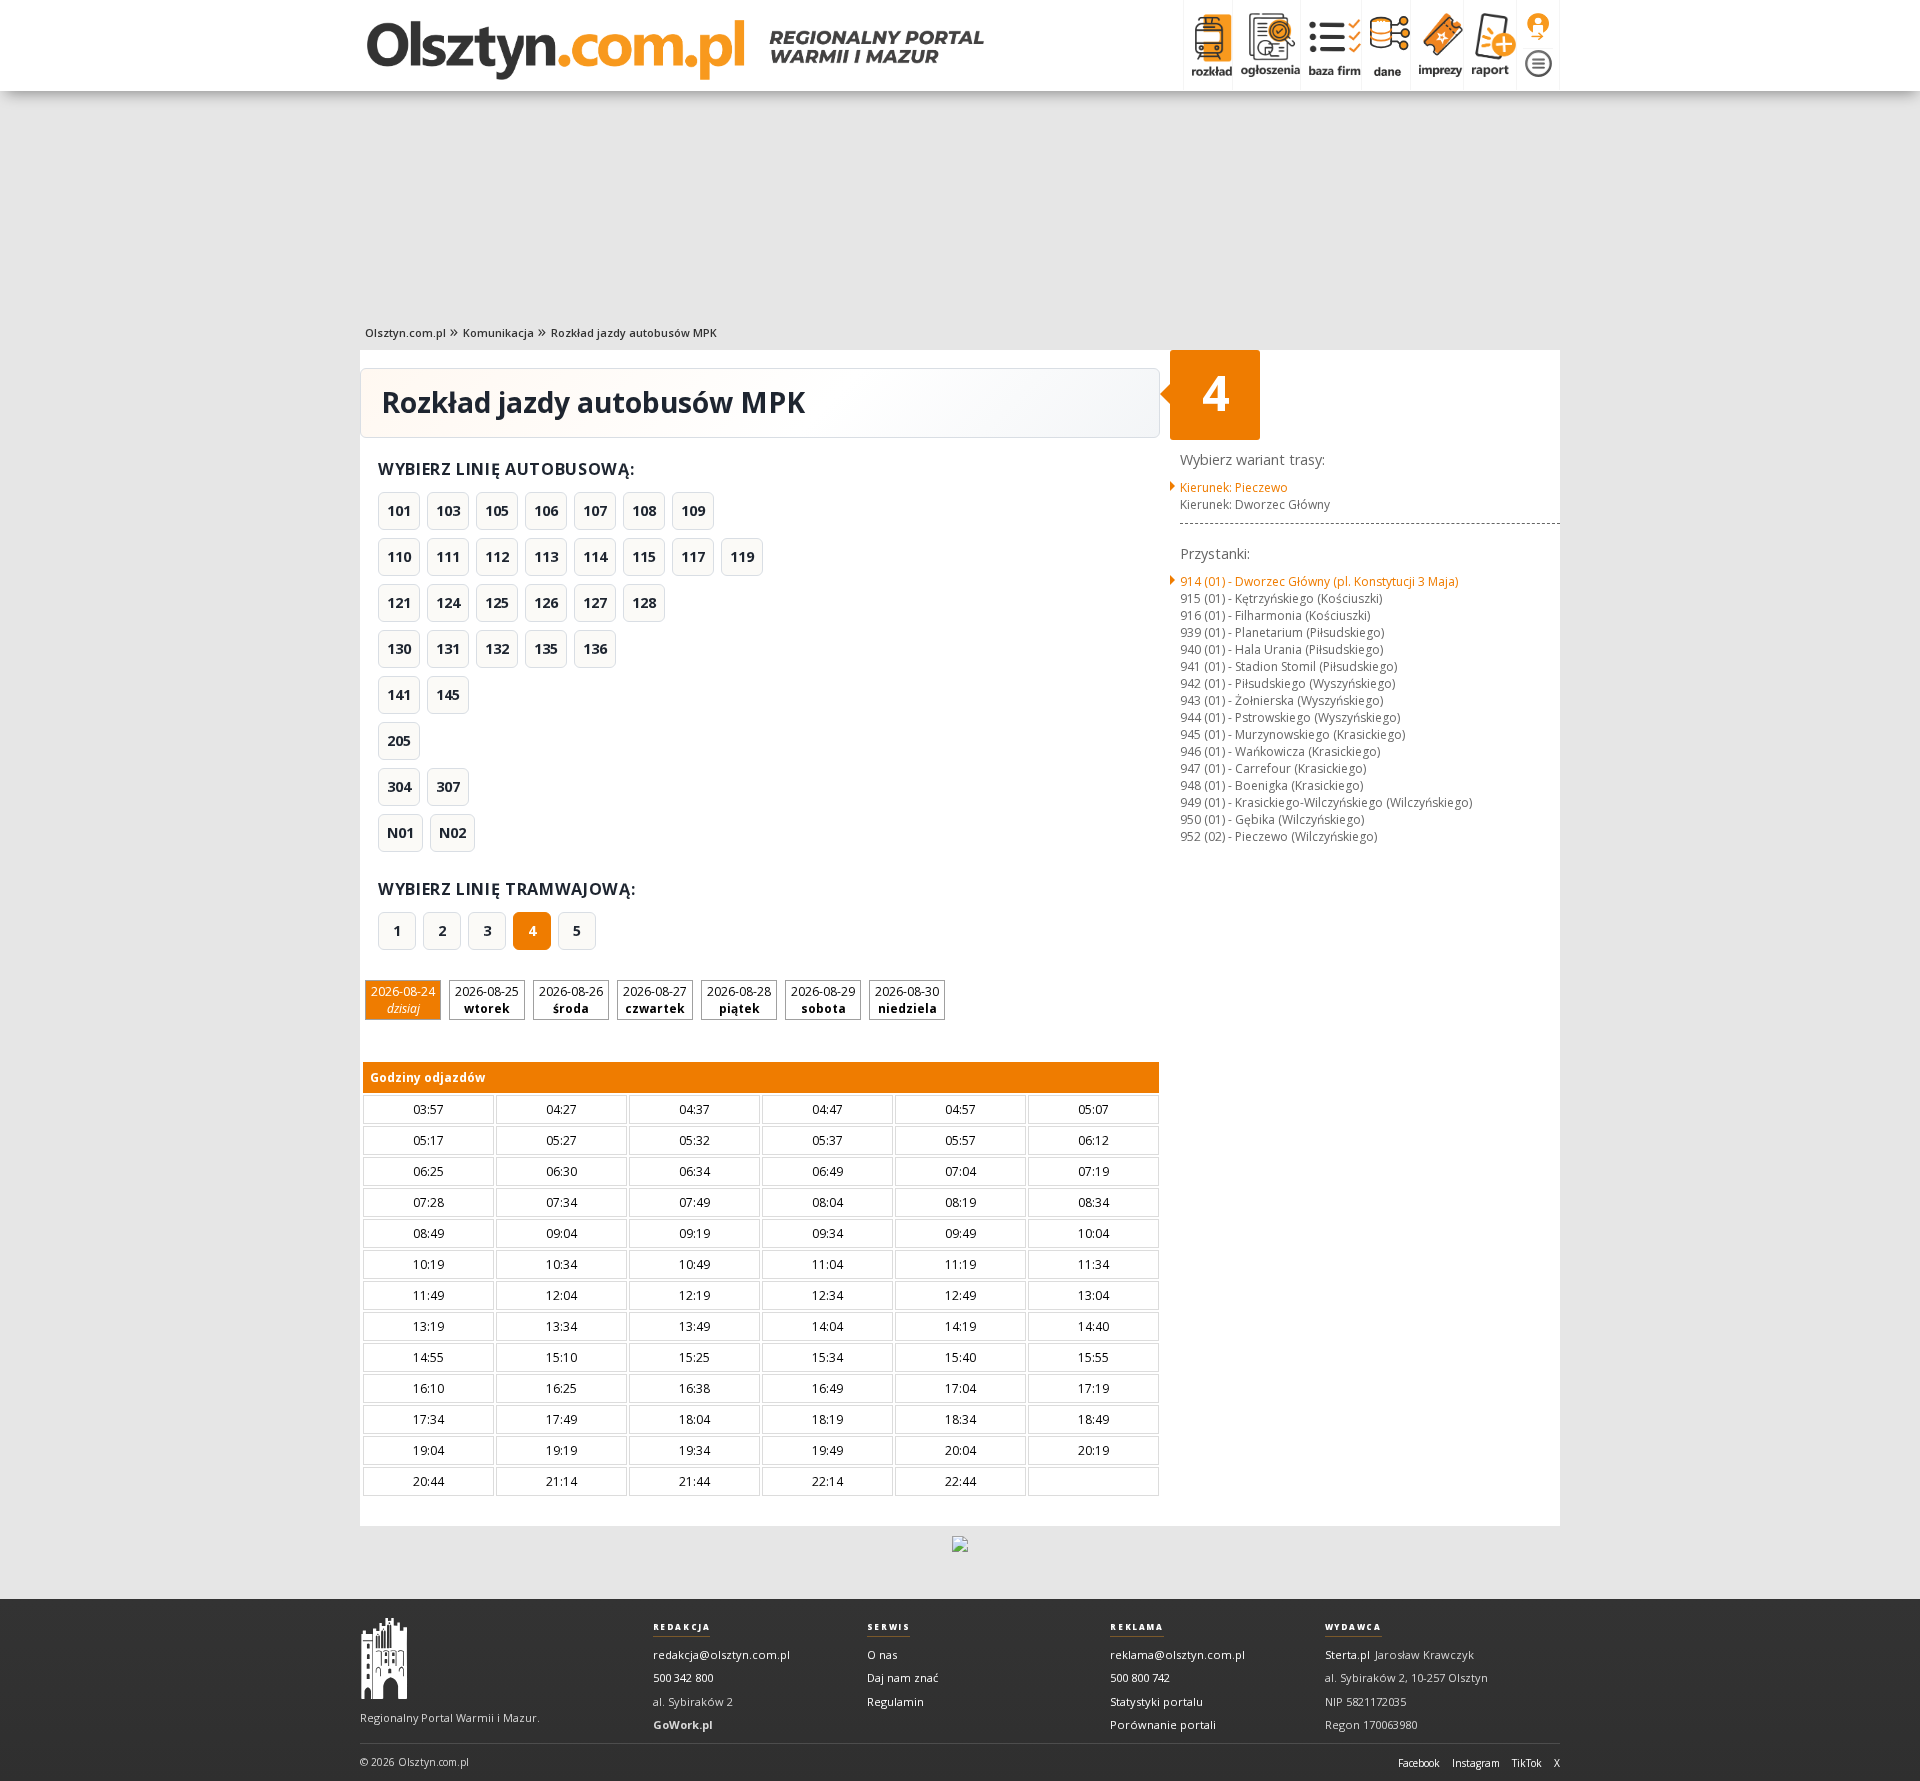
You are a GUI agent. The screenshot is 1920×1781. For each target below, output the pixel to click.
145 (448, 694)
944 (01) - (1290, 717)
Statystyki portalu (1156, 1701)
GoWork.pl (683, 1724)
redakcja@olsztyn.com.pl (721, 1654)
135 (546, 648)
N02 (452, 832)
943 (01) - (1281, 700)
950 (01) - (1272, 819)
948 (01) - (1271, 785)
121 (399, 602)
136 (595, 648)
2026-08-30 (907, 1000)
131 (448, 648)
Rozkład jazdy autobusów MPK (634, 332)
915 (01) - (1281, 598)
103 (448, 510)
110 (399, 556)
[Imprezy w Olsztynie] (1436, 45)
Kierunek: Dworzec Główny (1255, 504)
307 (448, 786)
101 (399, 510)
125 (497, 602)
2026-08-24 (403, 1000)
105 (497, 510)
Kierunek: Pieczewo (1234, 487)
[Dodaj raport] (1489, 45)
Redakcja (682, 1627)
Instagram (1476, 1763)
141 (399, 694)
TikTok (1527, 1763)
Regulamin (895, 1701)
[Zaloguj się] (1538, 27)
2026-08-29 (823, 1000)
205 (399, 740)
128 (644, 602)
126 (546, 602)
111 (448, 556)
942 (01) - (1287, 683)
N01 (400, 832)
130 (399, 648)
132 (497, 648)
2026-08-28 (739, 1000)
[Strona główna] (675, 50)
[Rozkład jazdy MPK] (1207, 45)
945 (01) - (1292, 734)
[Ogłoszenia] (1266, 45)
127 (595, 602)
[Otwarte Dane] (1385, 45)
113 (546, 556)
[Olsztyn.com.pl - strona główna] (384, 1659)
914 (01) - (1319, 581)
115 (644, 556)
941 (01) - (1288, 666)
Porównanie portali (1163, 1724)
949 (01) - (1326, 802)
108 (644, 510)
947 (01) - (1273, 768)
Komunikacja (498, 332)
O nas (882, 1654)
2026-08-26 (571, 1000)
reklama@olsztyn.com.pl (1177, 1654)
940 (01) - (1281, 649)
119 (742, 556)
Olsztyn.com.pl (405, 332)
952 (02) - (1278, 836)
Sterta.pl (1347, 1654)
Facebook (1419, 1763)
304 (399, 786)
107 (595, 510)
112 (497, 556)
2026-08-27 (655, 1000)
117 (693, 556)
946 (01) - (1280, 751)
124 (448, 602)
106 (546, 510)
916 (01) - (1275, 615)
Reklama (1136, 1627)
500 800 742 (1140, 1677)
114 (595, 556)
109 (693, 510)
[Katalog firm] (1330, 45)
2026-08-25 (487, 1000)
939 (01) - (1282, 632)
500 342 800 (683, 1677)
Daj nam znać (902, 1677)
